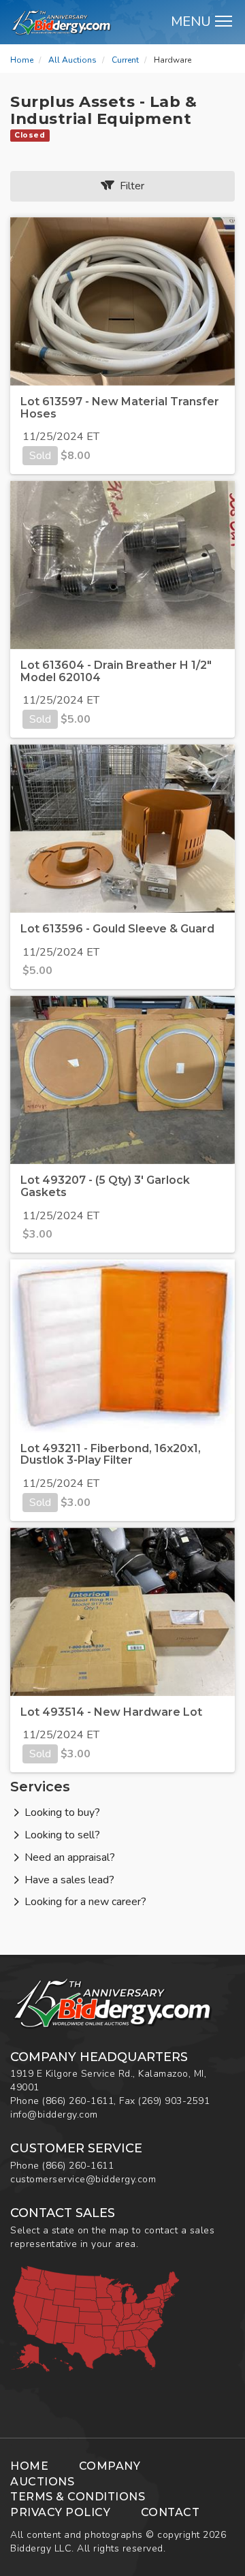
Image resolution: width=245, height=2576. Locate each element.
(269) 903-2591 (174, 2101)
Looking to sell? (62, 1835)
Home (22, 60)
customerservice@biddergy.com (83, 2179)
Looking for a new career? (85, 1902)
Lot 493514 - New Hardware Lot (111, 1712)
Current (125, 60)
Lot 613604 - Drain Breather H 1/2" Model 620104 (116, 671)
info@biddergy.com (54, 2115)
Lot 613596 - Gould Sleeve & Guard (117, 929)
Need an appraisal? (70, 1857)
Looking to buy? (62, 1812)
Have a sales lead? (69, 1880)
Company (110, 2466)
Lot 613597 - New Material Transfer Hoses (120, 408)
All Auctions (72, 60)
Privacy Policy (60, 2512)
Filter (129, 186)
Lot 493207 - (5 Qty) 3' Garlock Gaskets (105, 1186)
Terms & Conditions (78, 2497)
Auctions (42, 2482)
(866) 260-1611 (78, 2101)
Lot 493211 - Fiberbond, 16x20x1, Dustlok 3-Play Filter (111, 1455)
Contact (170, 2512)
